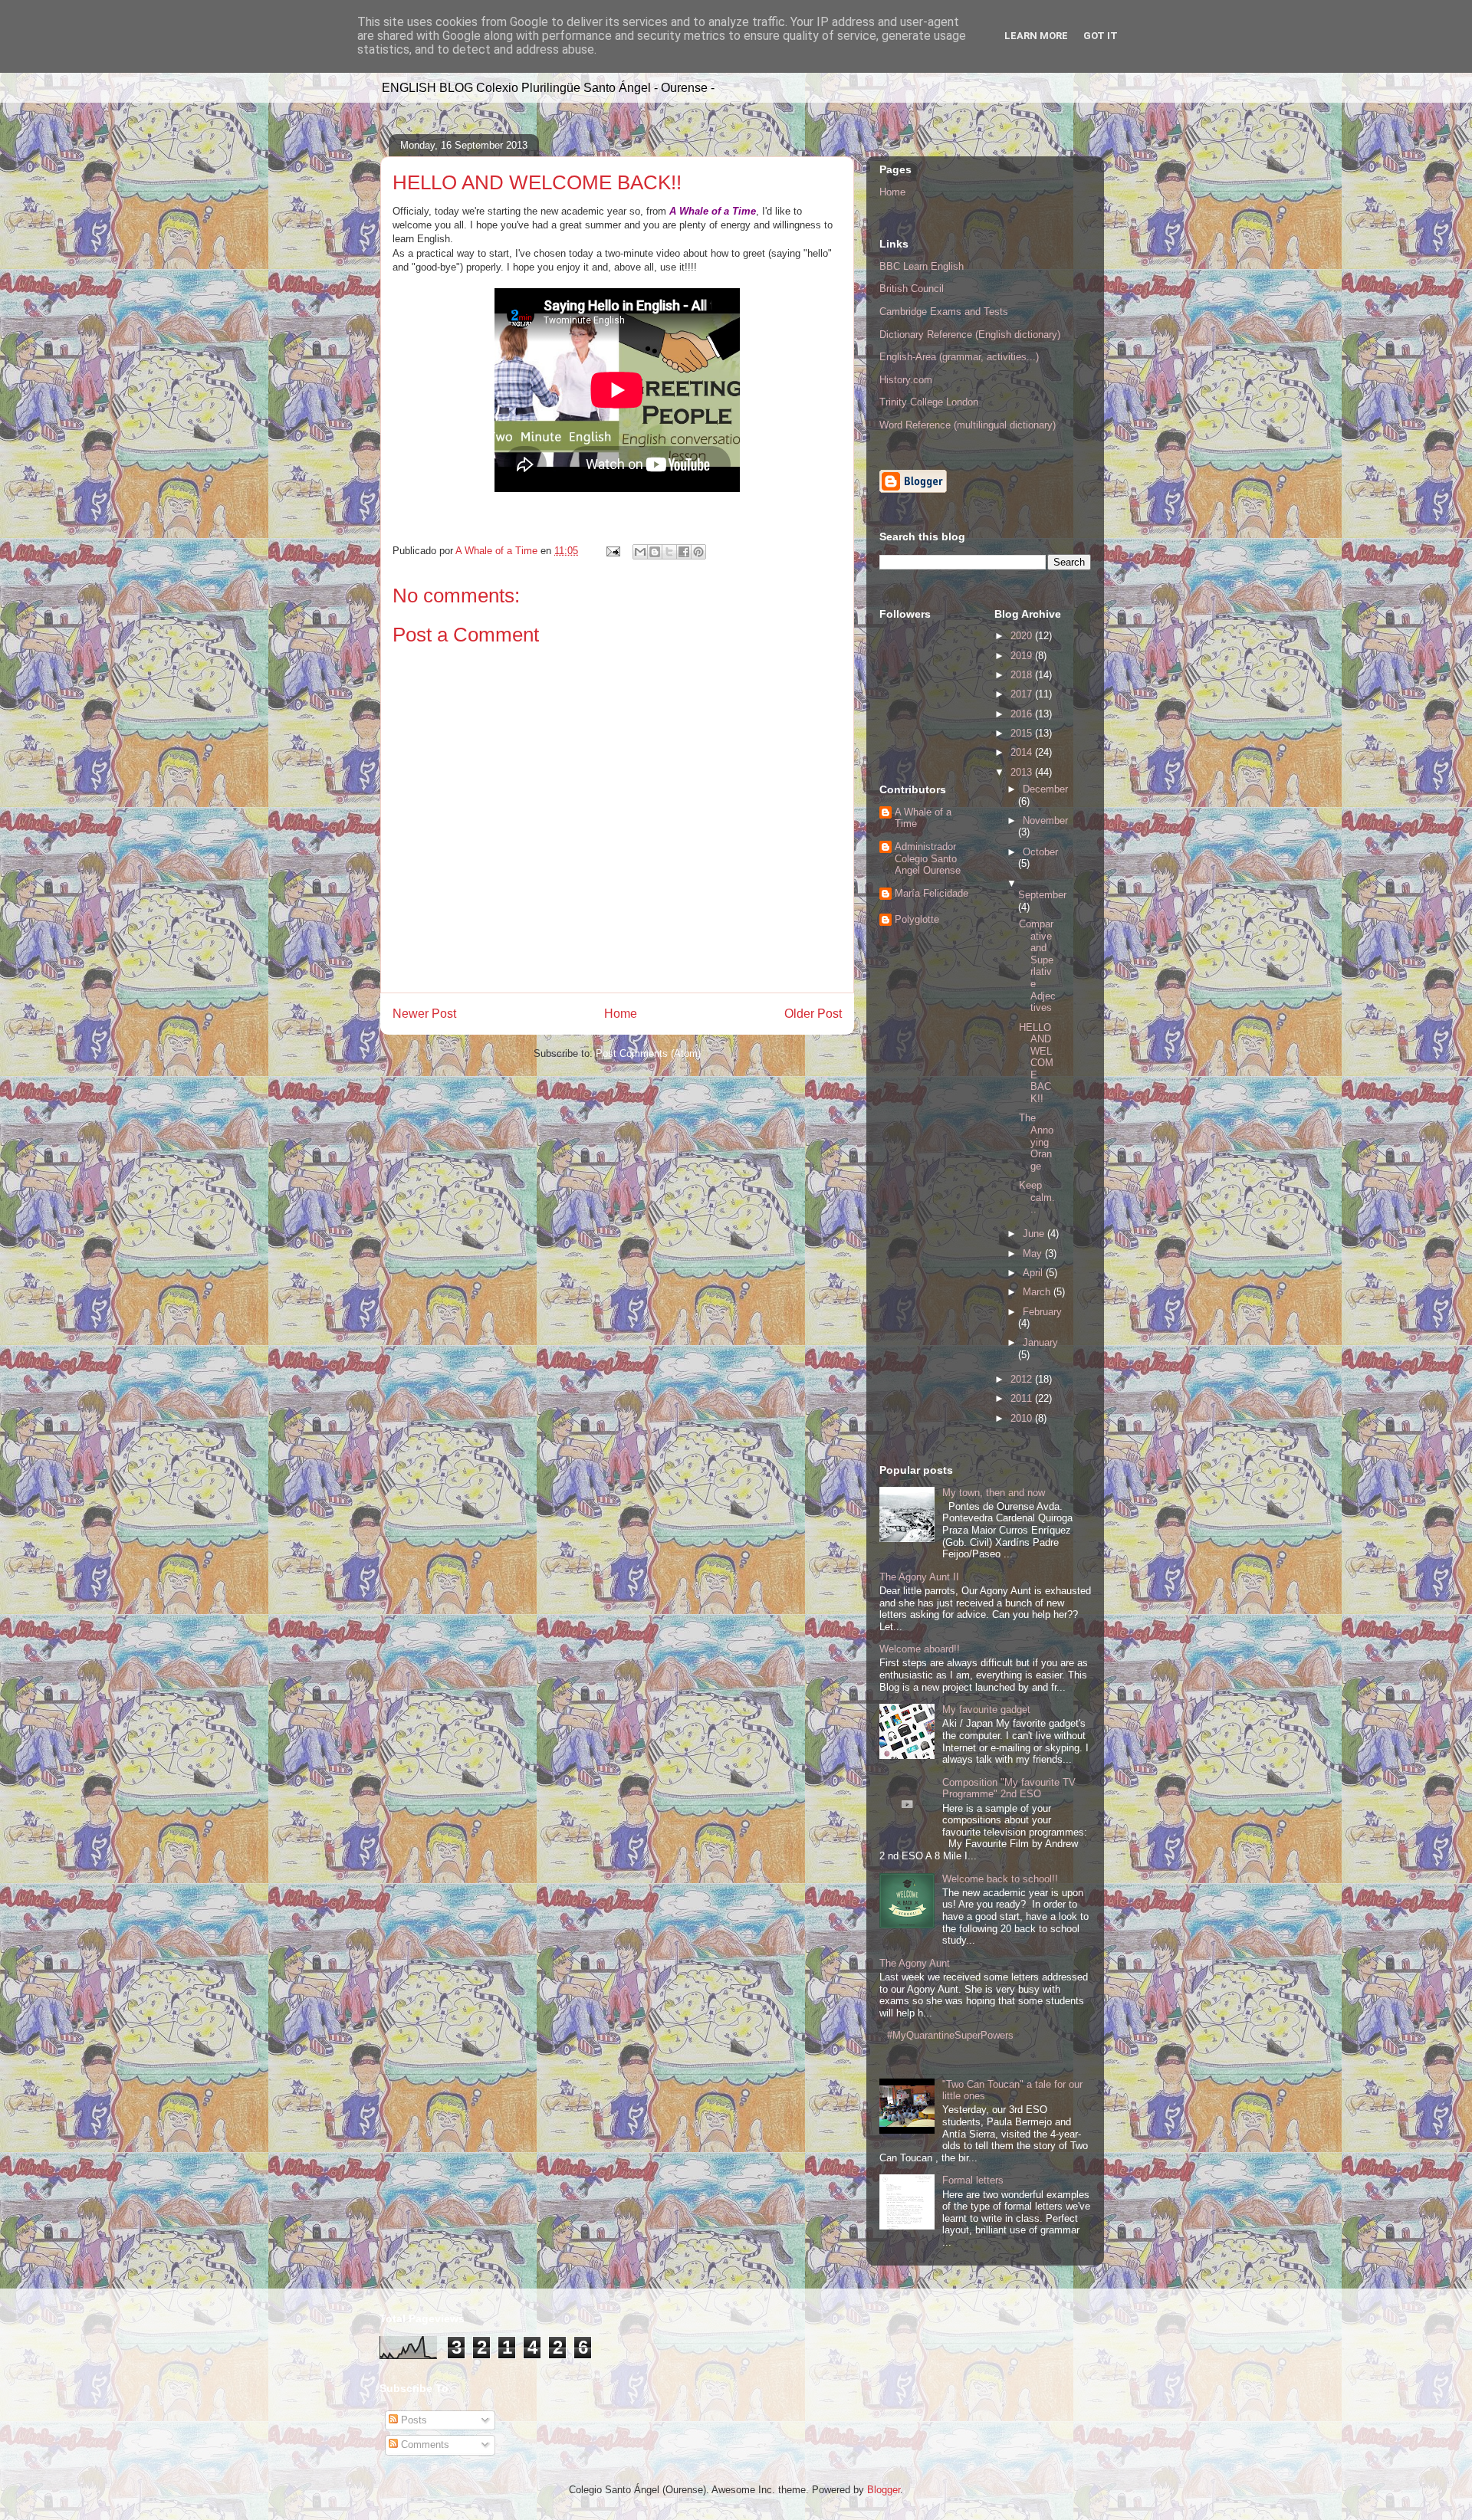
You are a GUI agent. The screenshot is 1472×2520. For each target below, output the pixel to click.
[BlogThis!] (655, 552)
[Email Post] (612, 551)
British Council (912, 289)
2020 (1023, 636)
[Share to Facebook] (684, 552)
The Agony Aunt (915, 1963)
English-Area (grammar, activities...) (959, 357)
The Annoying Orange (1036, 1142)
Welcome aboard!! (920, 1649)
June (1035, 1234)
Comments (424, 2445)
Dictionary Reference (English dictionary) (970, 335)
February (1042, 1312)
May (1034, 1253)
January (1040, 1342)
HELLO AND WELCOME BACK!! (1036, 1063)
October (1040, 852)
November (1045, 820)
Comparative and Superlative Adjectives (1037, 966)
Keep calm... (1037, 1197)
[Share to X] (669, 552)
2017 (1023, 694)
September (1042, 895)
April (1034, 1273)
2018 (1023, 675)
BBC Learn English (922, 266)
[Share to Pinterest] (698, 552)
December (1045, 789)
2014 (1023, 752)
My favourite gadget (986, 1710)
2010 (1023, 1418)
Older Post (813, 1014)
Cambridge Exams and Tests (944, 312)
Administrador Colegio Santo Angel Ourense (928, 858)
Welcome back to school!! (1000, 1879)
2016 (1023, 714)
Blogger (884, 2490)
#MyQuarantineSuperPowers (950, 2035)
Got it (1101, 36)
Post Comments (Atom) (648, 1053)
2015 (1023, 733)
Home (621, 1014)
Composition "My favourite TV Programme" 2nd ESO (1009, 1788)
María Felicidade (932, 893)
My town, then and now (994, 1493)
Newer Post (424, 1014)
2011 (1023, 1398)
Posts (412, 2420)
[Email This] (640, 552)
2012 (1023, 1379)
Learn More (1036, 36)
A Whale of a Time (923, 818)
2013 (1023, 772)
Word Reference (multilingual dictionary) (968, 425)
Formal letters (973, 2180)
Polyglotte (917, 919)
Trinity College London (929, 402)
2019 (1023, 656)
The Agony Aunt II (919, 1577)
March (1038, 1292)
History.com (906, 380)
